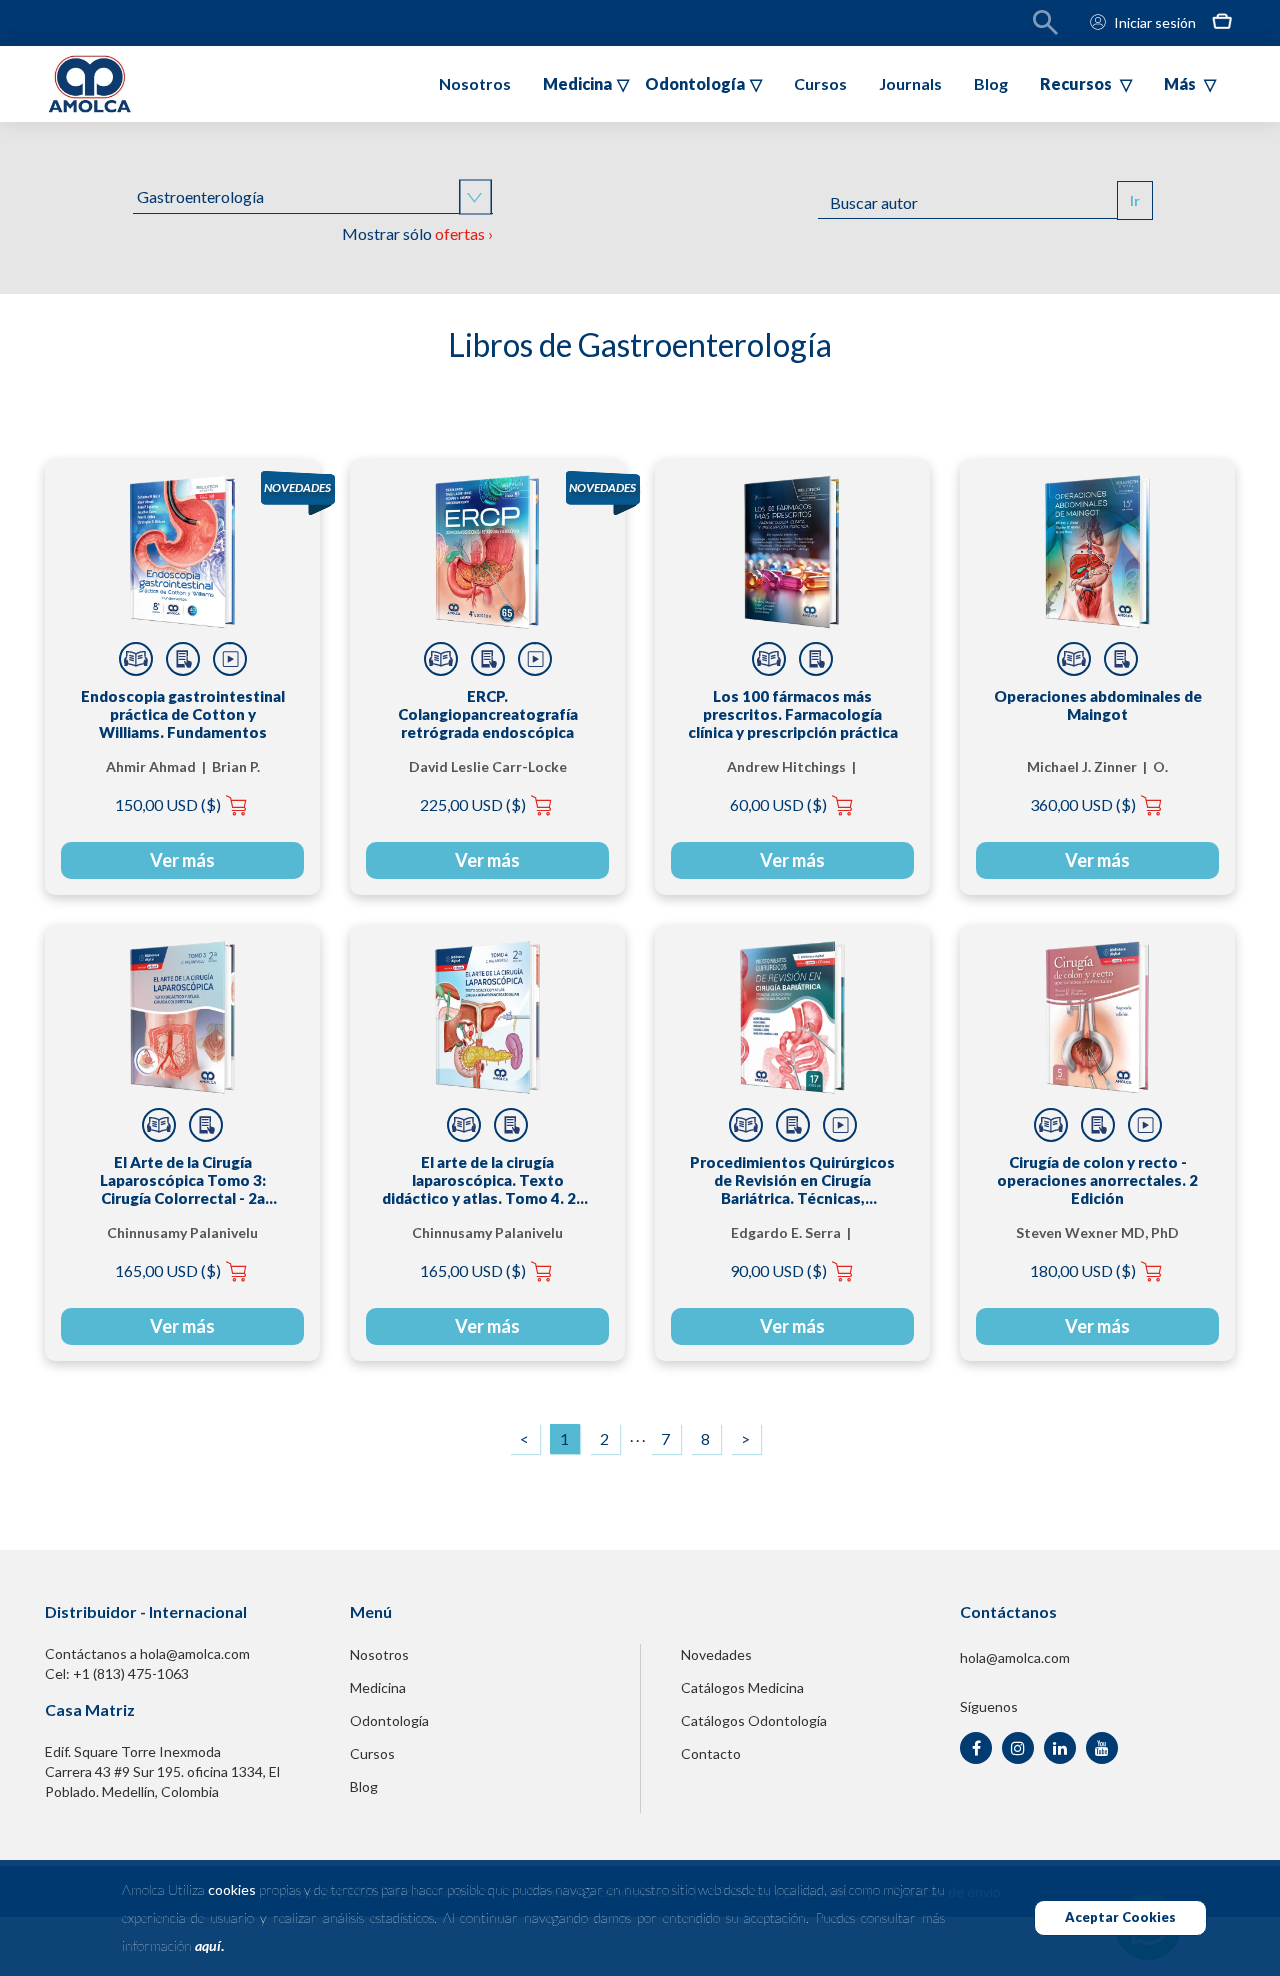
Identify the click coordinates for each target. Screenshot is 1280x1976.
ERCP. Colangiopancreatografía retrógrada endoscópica (488, 714)
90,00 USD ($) (778, 1270)
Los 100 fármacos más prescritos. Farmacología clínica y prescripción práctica (793, 714)
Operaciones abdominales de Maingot (1098, 705)
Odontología (389, 1720)
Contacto (711, 1753)
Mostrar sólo (417, 233)
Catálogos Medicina (742, 1687)
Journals (910, 83)
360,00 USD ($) (1083, 804)
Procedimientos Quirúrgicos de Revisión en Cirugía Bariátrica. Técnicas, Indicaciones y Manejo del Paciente (792, 1180)
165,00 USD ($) (168, 1270)
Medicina (378, 1687)
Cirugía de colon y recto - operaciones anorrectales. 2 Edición (1097, 1180)
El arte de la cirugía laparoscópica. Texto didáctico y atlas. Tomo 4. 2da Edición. (487, 1180)
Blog (991, 83)
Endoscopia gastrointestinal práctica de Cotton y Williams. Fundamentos (183, 714)
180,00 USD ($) (1083, 1270)
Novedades (716, 1654)
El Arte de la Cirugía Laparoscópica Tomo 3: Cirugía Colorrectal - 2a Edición (183, 1180)
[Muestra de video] (230, 659)
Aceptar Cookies (1120, 1917)
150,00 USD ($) (168, 804)
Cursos (820, 83)
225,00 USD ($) (473, 804)
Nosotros (475, 83)
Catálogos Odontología (754, 1720)
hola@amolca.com (1015, 1657)
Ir (1135, 200)
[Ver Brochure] (183, 659)
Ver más (182, 860)
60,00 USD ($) (778, 804)
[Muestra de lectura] (136, 659)
